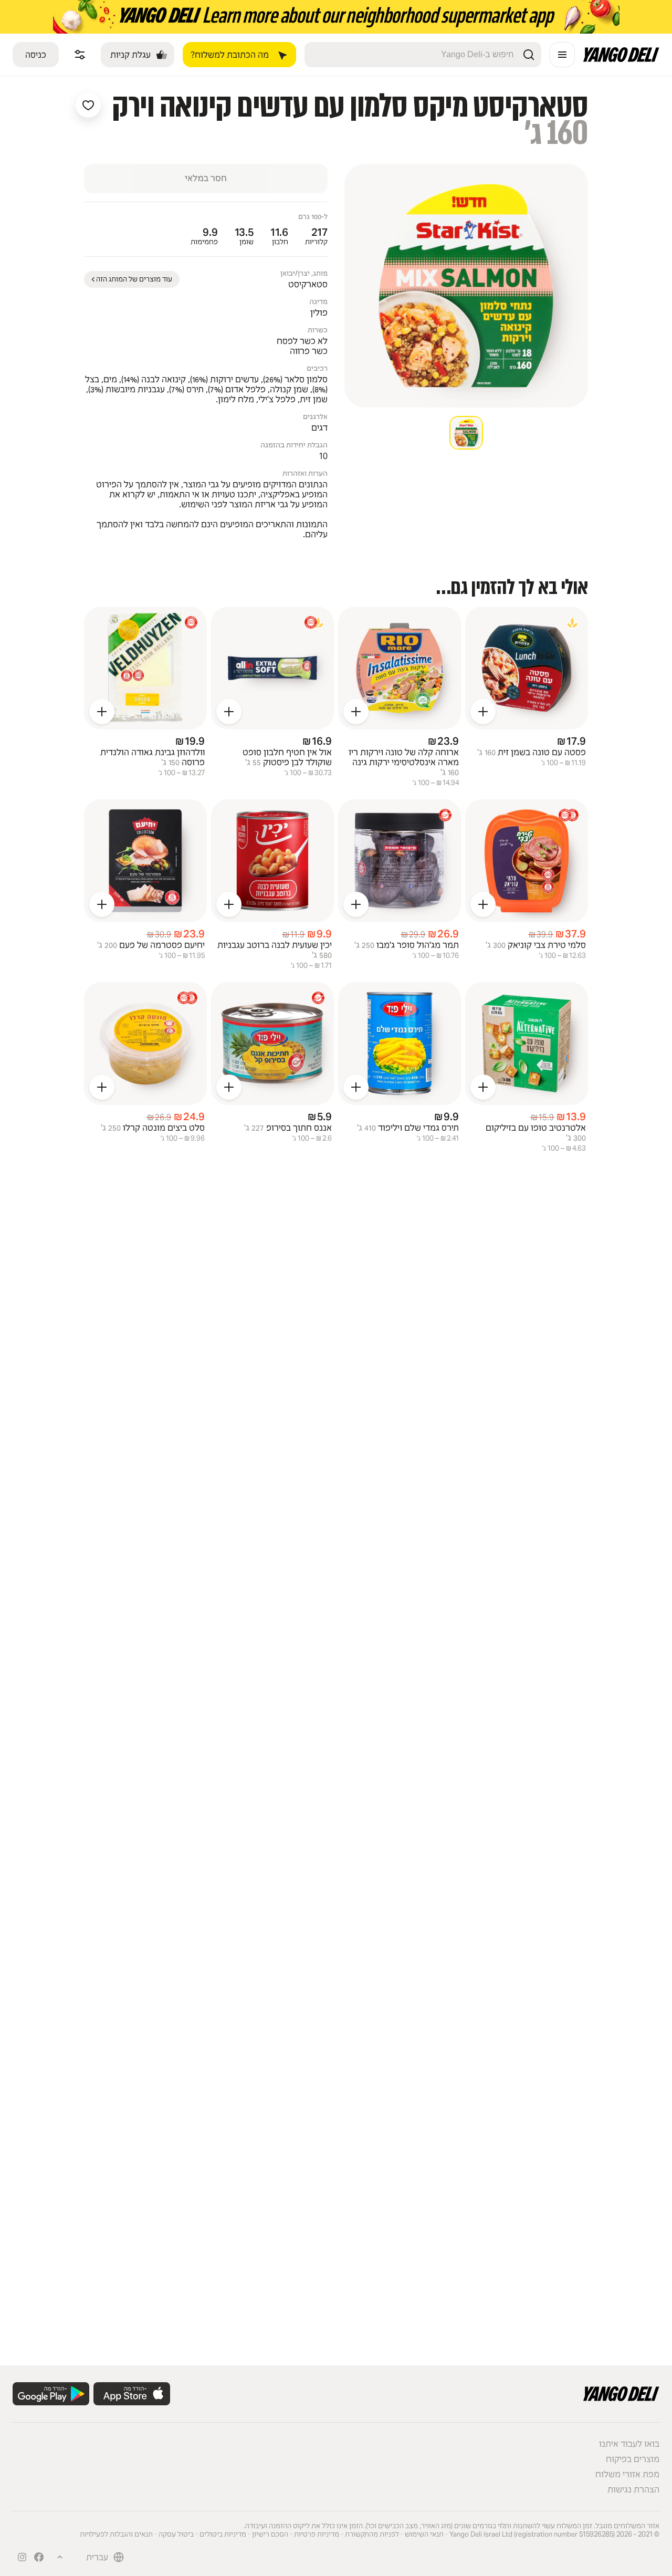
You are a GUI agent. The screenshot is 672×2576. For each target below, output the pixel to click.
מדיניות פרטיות (317, 2534)
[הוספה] (483, 712)
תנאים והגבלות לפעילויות (116, 2534)
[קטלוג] (562, 55)
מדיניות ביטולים (223, 2534)
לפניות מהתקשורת (372, 2534)
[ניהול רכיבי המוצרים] (80, 55)
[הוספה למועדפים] (88, 105)
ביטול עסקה (176, 2534)
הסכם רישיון (270, 2534)
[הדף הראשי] (621, 59)
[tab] (466, 433)
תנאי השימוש (424, 2534)
